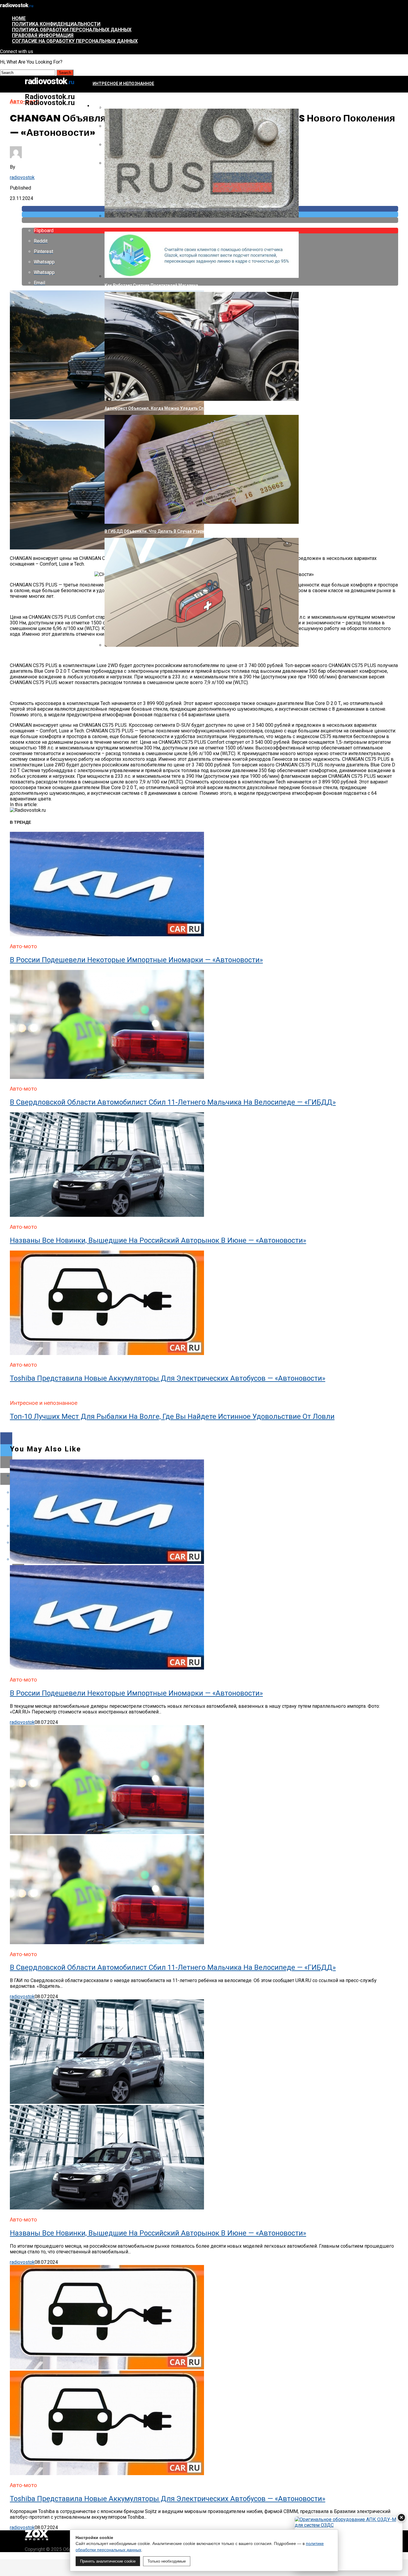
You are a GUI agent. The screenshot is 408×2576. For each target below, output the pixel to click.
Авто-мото (106, 106)
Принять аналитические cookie (108, 2561)
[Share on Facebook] (204, 1438)
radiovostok (22, 177)
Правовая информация (43, 35)
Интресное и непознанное (123, 84)
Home (19, 18)
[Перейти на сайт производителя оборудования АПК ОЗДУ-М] (349, 2543)
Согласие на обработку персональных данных (75, 41)
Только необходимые (167, 2561)
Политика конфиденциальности (56, 24)
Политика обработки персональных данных (72, 30)
